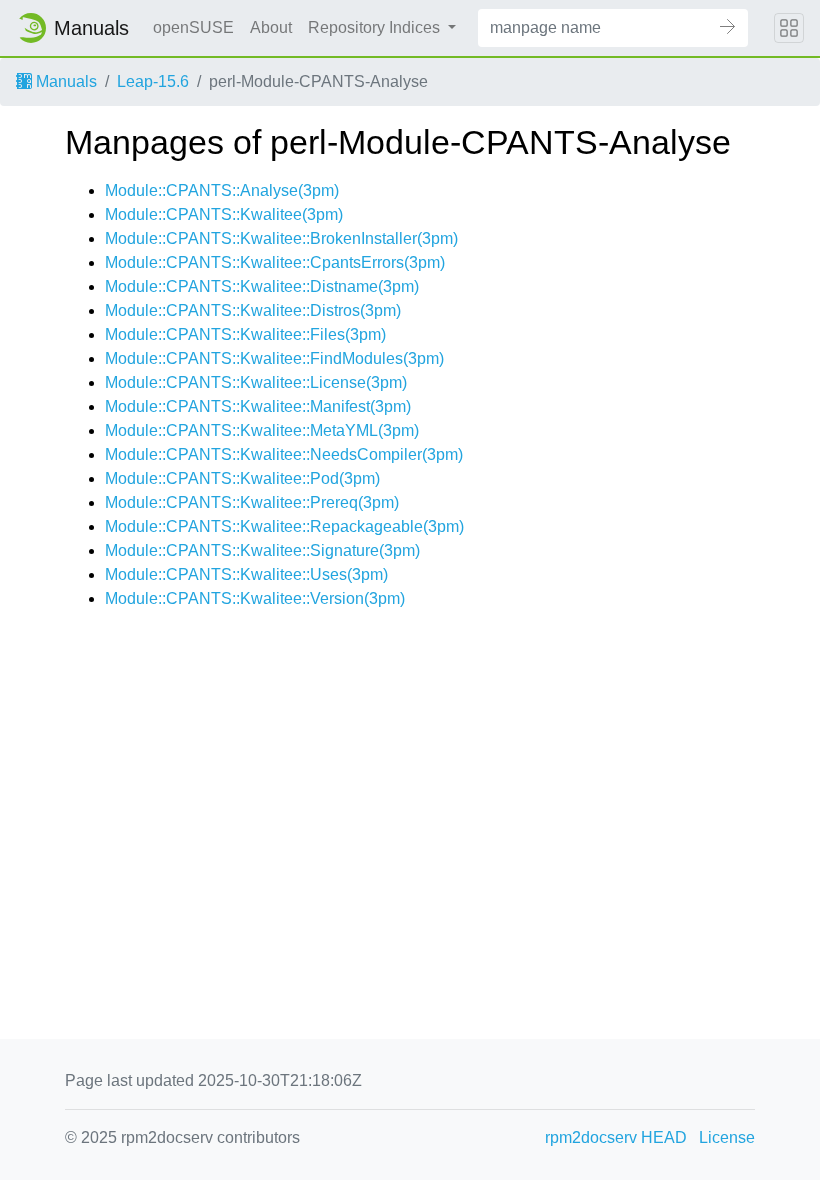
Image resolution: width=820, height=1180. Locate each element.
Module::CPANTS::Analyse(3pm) (222, 190)
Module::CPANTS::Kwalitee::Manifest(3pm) (258, 406)
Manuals (64, 81)
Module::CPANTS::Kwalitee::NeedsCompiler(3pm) (284, 454)
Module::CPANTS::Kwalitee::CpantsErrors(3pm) (275, 262)
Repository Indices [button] (376, 27)
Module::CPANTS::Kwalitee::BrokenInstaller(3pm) (281, 238)
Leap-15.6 (153, 81)
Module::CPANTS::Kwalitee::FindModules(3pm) (274, 358)
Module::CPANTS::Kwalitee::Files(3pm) (245, 334)
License (727, 1137)
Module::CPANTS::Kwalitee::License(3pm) (256, 382)
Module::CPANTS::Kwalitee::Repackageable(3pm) (284, 526)
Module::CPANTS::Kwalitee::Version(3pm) (255, 598)
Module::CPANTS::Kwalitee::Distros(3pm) (253, 310)
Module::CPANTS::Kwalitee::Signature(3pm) (262, 550)
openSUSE (193, 27)
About (271, 27)
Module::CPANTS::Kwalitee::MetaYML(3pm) (262, 430)
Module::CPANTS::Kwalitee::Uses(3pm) (246, 574)
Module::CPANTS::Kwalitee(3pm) (224, 214)
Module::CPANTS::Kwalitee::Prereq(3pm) (252, 502)
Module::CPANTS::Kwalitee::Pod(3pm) (242, 478)
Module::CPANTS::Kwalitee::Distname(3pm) (262, 286)
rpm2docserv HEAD (616, 1137)
